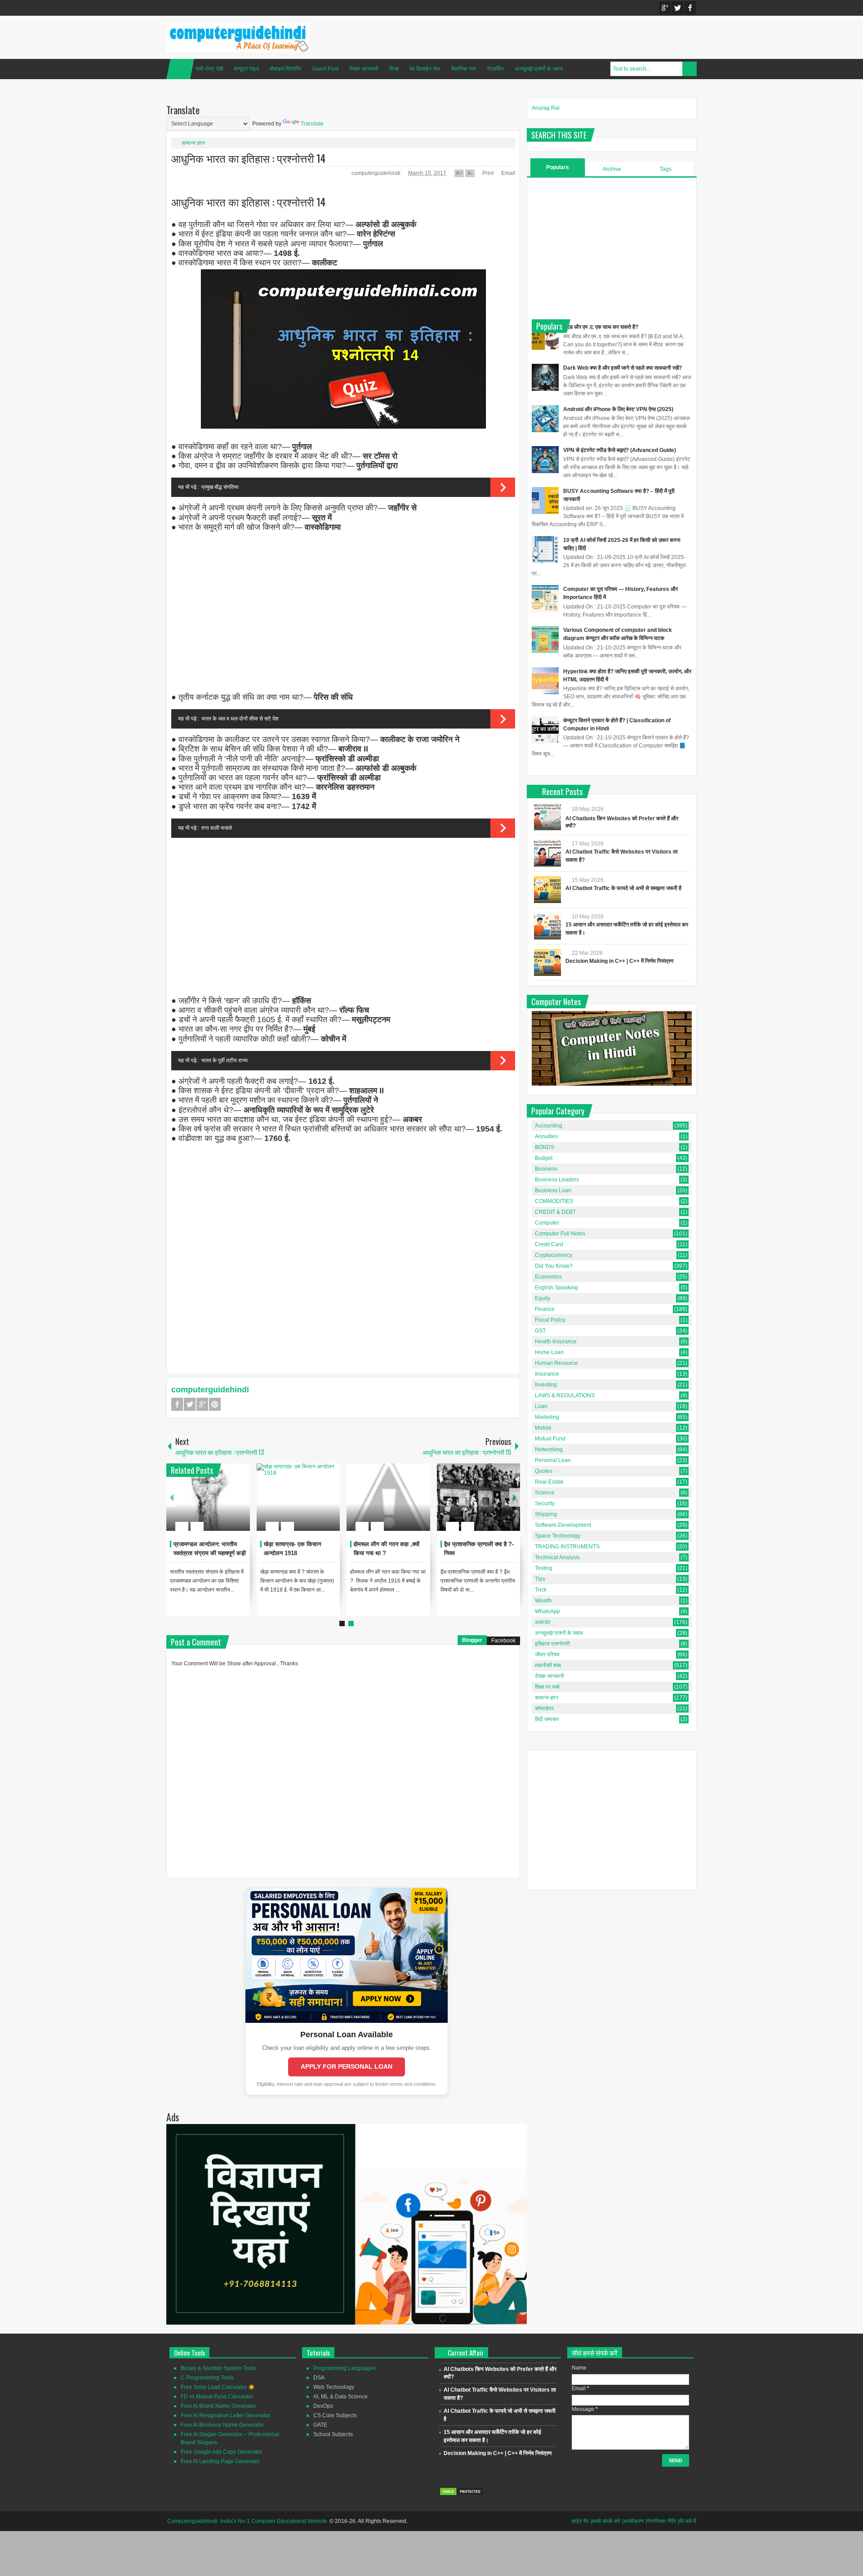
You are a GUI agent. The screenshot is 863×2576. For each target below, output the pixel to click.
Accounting (549, 1126)
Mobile (543, 1428)
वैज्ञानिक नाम (464, 69)
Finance (545, 1309)
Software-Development (563, 1525)
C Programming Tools (207, 2378)
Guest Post (325, 69)
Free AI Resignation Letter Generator (225, 2415)
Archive (612, 169)
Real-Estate (549, 1482)
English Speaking (556, 1288)
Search (690, 69)
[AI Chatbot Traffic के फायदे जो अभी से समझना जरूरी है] (547, 890)
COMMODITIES (554, 1201)
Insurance (547, 1374)
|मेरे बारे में (687, 2521)
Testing (544, 1568)
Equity (543, 1298)
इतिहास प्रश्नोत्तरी (552, 1644)
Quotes (544, 1471)
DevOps (323, 2406)
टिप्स (394, 69)
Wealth (543, 1601)
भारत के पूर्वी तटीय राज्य (225, 1060)
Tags (666, 169)
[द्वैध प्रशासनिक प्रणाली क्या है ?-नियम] (479, 1497)
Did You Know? (554, 1266)
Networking (549, 1449)
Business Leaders (557, 1180)
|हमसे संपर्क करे (605, 2521)
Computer (547, 1223)
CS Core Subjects (335, 2415)
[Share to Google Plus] (240, 1505)
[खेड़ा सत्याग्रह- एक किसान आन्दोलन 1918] (298, 1497)
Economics (548, 1277)
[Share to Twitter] (228, 1505)
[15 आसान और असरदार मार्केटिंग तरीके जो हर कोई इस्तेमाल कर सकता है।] (547, 926)
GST (540, 1331)
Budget (544, 1158)
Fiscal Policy (550, 1320)
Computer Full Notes (560, 1234)
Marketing (547, 1417)
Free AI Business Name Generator (222, 2425)
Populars (558, 167)
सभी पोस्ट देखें (209, 69)
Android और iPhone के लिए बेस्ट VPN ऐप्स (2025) (618, 409)
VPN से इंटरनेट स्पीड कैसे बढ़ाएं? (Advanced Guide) (620, 450)
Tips (540, 1579)
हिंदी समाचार (547, 1719)
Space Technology (558, 1536)
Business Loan (553, 1190)
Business (546, 1169)
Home (180, 69)
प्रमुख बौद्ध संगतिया (220, 487)
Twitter (677, 8)
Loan (541, 1406)
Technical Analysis (557, 1557)
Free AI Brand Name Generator (218, 2406)
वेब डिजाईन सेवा (425, 69)
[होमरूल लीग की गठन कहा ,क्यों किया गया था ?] (388, 1497)
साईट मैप (580, 2521)
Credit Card (549, 1244)
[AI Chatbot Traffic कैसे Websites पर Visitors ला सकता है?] (547, 853)
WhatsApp (547, 1611)
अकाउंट (543, 1622)
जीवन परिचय (547, 1655)
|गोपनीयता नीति (661, 2521)
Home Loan (549, 1352)
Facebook (690, 8)
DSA (319, 2378)
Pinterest (215, 1404)
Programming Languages (345, 2368)
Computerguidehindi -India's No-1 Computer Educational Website (247, 2521)
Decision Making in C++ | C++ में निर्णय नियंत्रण (619, 961)
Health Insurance (556, 1342)
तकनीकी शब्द (548, 1665)
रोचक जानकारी (364, 69)
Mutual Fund (550, 1439)
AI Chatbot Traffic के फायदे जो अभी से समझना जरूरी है (623, 888)
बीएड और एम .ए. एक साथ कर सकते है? (601, 327)
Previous (172, 1497)
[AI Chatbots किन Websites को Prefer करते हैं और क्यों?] (547, 817)
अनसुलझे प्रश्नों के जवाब (539, 69)
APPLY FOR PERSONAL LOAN (347, 2066)
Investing (546, 1385)
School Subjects (333, 2434)
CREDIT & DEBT (555, 1212)
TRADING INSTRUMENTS (567, 1547)
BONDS (545, 1147)
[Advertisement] (343, 613)
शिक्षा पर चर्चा (547, 1687)
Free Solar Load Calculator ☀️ (218, 2387)
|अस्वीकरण (633, 2521)
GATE (320, 2425)
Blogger (472, 1640)
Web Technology (334, 2387)
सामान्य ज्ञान (193, 143)
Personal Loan (553, 1460)
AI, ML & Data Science (340, 2397)
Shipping (546, 1514)
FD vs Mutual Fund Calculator (217, 2397)
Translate (312, 124)
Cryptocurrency (554, 1255)
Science (545, 1493)
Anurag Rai (546, 108)
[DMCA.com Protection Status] (462, 2494)
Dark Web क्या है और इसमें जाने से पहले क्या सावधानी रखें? (623, 368)
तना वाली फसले (217, 828)
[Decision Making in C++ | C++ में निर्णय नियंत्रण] (547, 962)
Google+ (665, 8)
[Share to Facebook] (216, 1505)
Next (515, 1497)
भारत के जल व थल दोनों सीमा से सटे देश (240, 719)
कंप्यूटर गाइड (246, 69)
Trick (541, 1590)
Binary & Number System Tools (218, 2368)
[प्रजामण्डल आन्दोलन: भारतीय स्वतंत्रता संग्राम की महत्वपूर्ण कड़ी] (208, 1497)
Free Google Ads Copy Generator (221, 2452)
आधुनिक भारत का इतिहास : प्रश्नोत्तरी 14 (248, 158)
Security (545, 1503)
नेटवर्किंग (495, 69)
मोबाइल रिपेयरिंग (285, 69)
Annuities (546, 1136)
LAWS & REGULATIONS (565, 1395)
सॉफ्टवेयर (544, 1708)
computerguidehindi (377, 173)
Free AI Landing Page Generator (220, 2461)
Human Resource (556, 1363)
